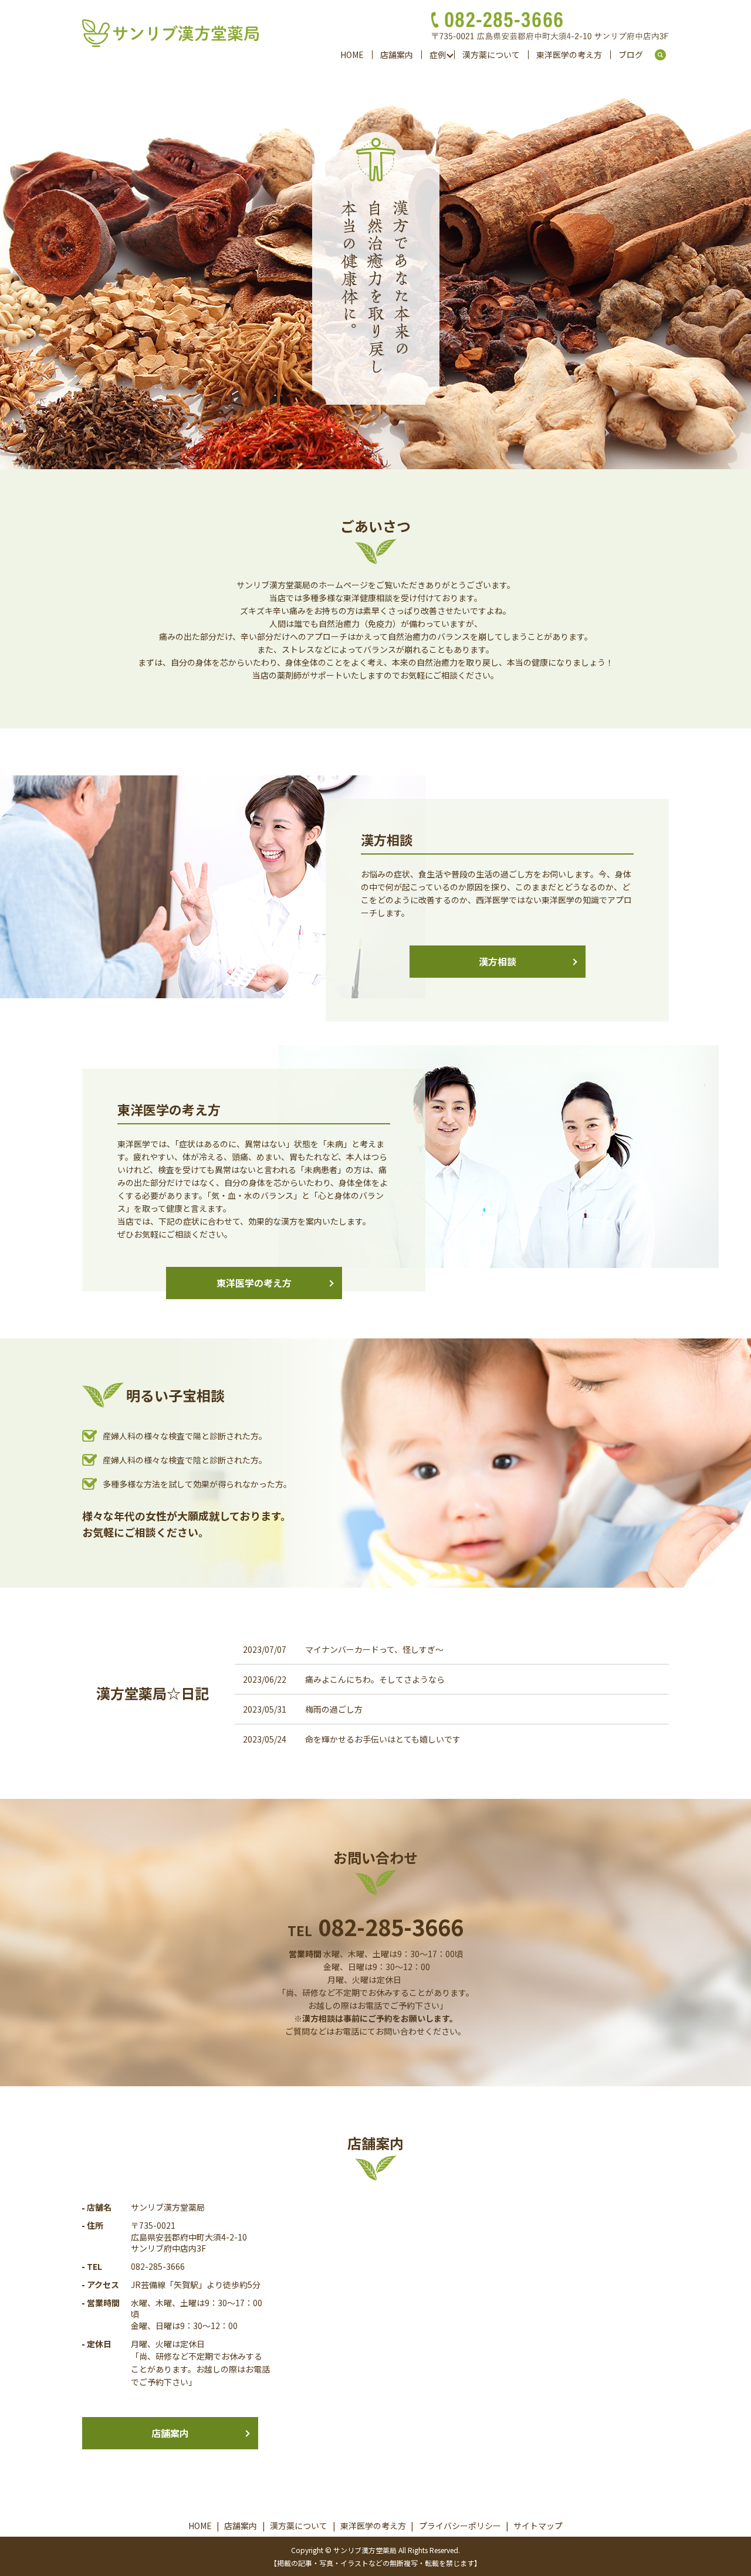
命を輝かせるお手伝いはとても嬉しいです (383, 1739)
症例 (438, 55)
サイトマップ (538, 2526)
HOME (352, 55)
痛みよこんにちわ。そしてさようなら (375, 1679)
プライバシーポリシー (460, 2526)
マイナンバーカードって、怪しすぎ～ (374, 1649)
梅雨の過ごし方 (334, 1709)
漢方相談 (498, 961)
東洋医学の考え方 (569, 55)
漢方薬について (491, 55)
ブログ (631, 55)
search (665, 55)
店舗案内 (397, 55)
